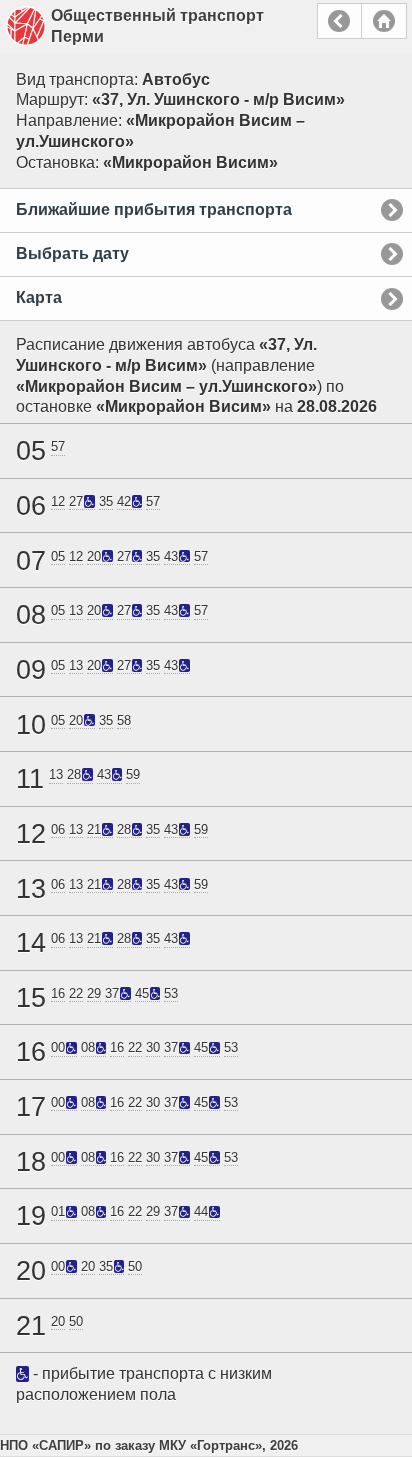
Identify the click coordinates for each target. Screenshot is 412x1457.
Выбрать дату (72, 253)
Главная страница (384, 21)
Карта (39, 297)
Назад (339, 21)
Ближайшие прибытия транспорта (154, 209)
